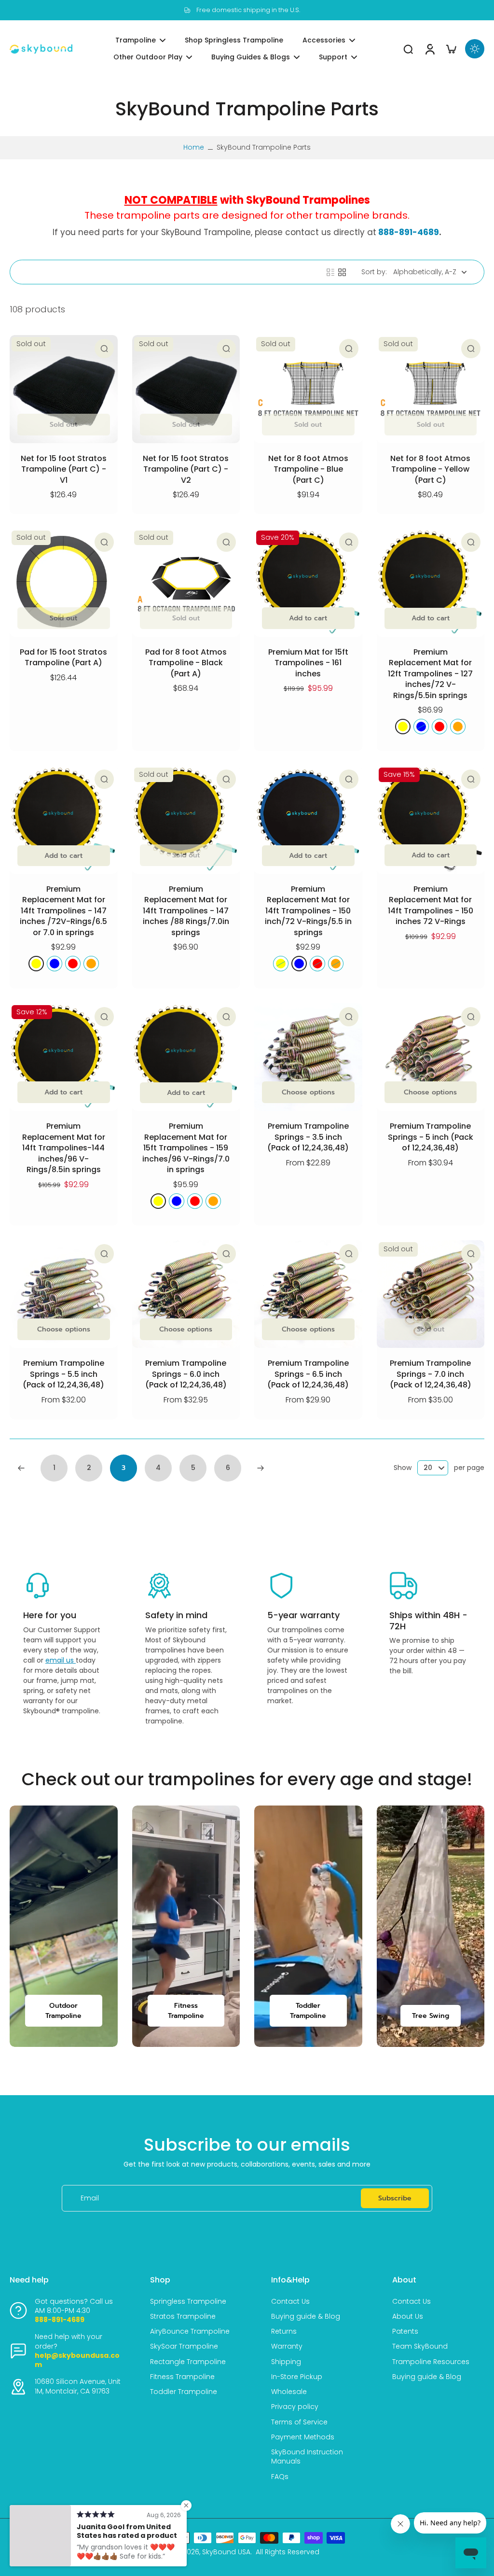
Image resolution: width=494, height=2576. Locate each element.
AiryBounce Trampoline (190, 2331)
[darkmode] (475, 49)
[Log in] (429, 49)
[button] (431, 618)
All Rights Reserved (288, 2552)
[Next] (261, 1468)
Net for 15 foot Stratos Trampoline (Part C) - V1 (64, 469)
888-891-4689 (409, 232)
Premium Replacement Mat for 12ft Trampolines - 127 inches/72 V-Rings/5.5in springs (430, 674)
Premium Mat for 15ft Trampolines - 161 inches (308, 663)
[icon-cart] (451, 49)
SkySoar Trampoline (184, 2346)
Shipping (286, 2362)
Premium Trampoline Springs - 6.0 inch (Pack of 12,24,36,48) (186, 1374)
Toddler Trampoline (184, 2392)
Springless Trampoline (188, 2302)
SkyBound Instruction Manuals (307, 2457)
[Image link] (64, 1926)
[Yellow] (403, 727)
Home (194, 147)
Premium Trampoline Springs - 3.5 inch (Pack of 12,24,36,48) (308, 1137)
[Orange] (458, 727)
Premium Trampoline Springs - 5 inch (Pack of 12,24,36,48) (431, 1137)
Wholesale (289, 2392)
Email (90, 2198)
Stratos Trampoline (183, 2317)
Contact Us (290, 2302)
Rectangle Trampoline (188, 2362)
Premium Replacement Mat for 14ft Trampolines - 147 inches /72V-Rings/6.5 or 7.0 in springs (63, 911)
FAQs (280, 2477)
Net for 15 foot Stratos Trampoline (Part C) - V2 (186, 469)
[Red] (439, 727)
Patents (405, 2331)
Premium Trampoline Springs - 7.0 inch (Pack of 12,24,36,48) (431, 1374)
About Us (408, 2317)
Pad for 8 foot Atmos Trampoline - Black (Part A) (186, 663)
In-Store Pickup (297, 2377)
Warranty (287, 2346)
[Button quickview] (104, 349)
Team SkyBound (420, 2346)
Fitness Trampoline (182, 2377)
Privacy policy (295, 2407)
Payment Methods (303, 2437)
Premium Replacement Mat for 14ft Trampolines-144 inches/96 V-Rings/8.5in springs (64, 1148)
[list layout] (330, 272)
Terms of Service (299, 2422)
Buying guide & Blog (306, 2317)
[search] (408, 49)
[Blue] (421, 727)
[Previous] (21, 1468)
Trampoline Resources (431, 2362)
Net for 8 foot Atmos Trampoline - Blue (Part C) (308, 469)
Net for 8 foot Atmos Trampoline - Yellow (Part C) (430, 469)
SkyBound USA (226, 2552)
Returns (284, 2331)
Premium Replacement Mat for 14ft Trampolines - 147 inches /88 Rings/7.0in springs (186, 911)
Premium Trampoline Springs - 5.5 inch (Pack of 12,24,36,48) (63, 1374)
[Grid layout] (342, 272)
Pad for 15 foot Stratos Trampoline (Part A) (63, 658)
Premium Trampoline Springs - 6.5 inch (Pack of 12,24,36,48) (308, 1374)
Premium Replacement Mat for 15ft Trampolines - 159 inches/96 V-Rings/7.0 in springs (186, 1148)
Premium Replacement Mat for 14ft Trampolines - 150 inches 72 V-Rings (431, 905)
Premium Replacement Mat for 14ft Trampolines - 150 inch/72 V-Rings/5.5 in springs (308, 911)
